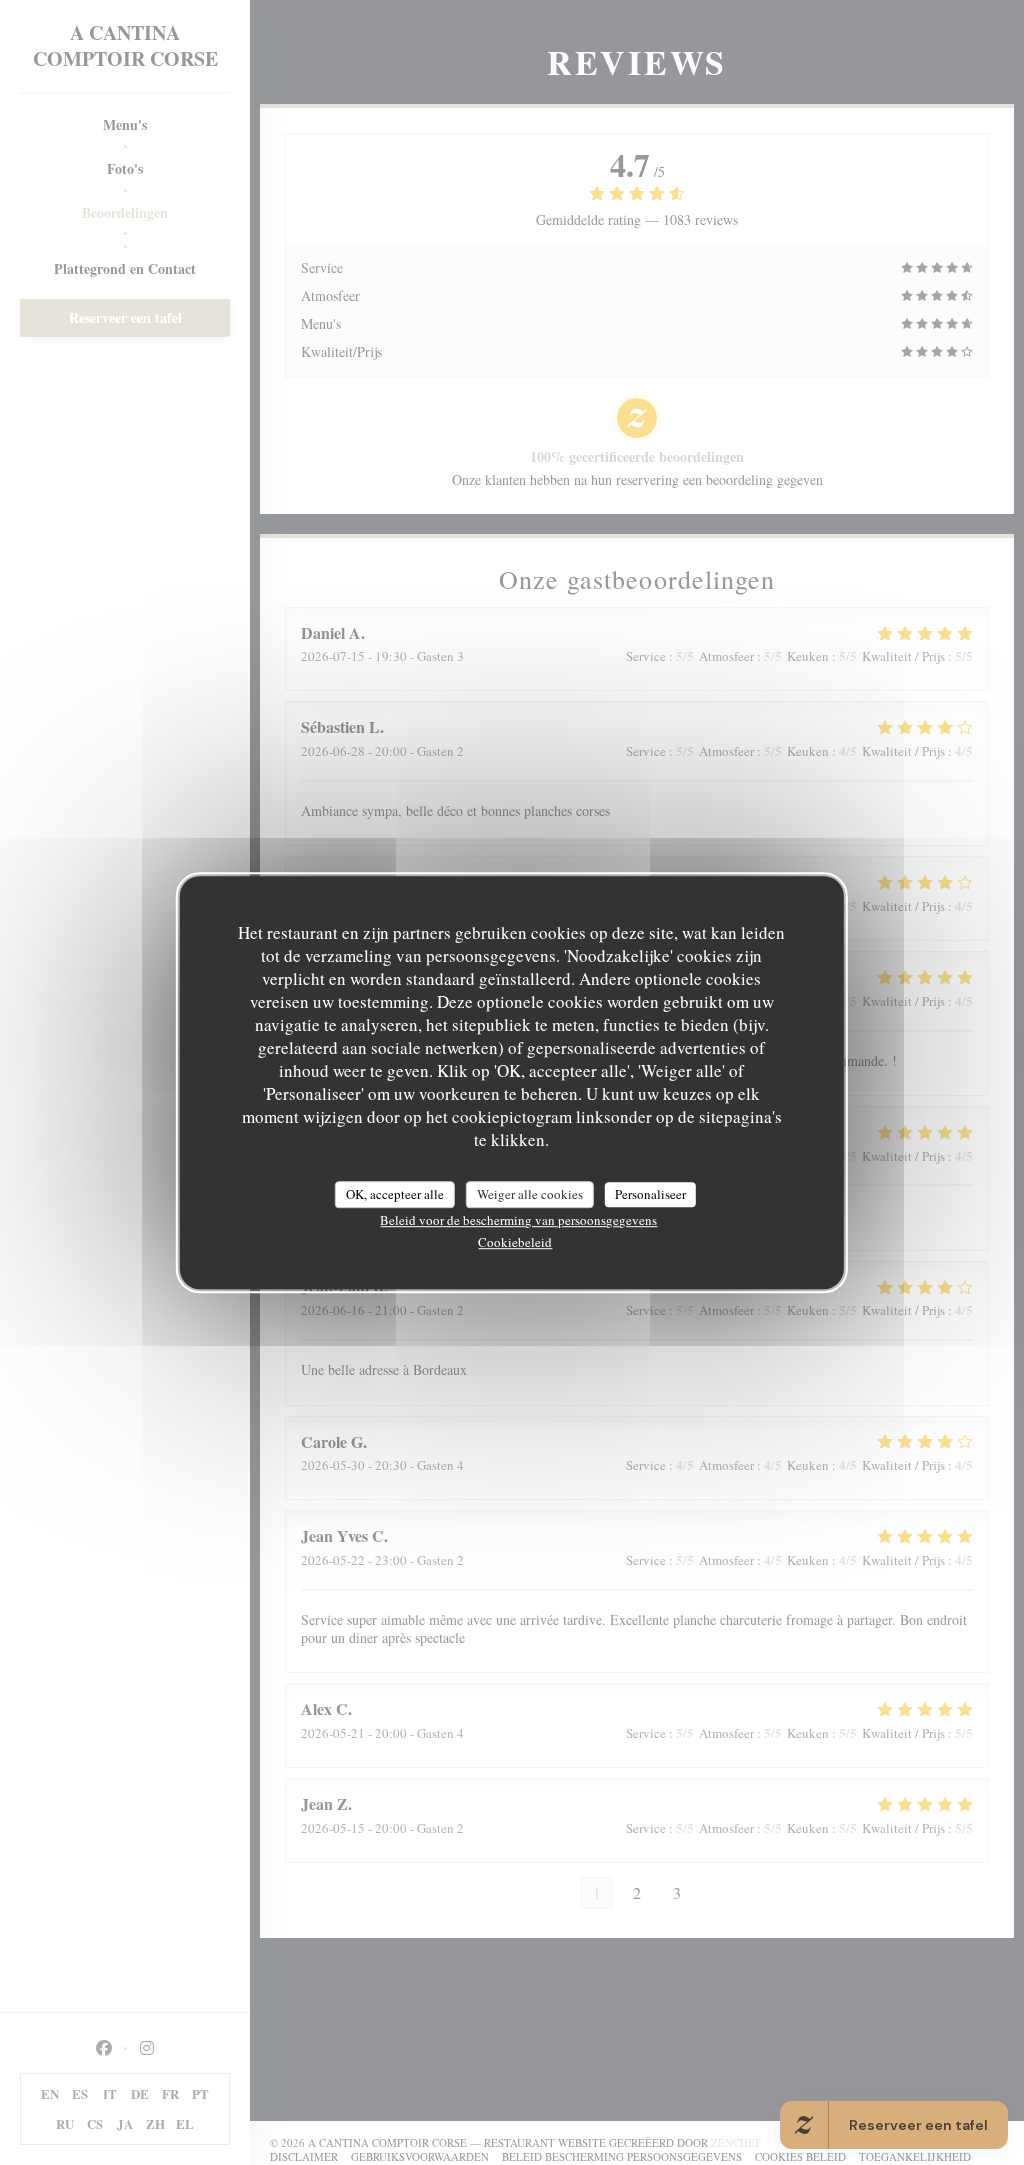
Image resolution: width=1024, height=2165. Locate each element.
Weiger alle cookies (530, 1194)
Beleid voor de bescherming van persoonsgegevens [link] (518, 1220)
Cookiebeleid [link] (515, 1242)
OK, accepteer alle (395, 1194)
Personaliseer (650, 1194)
